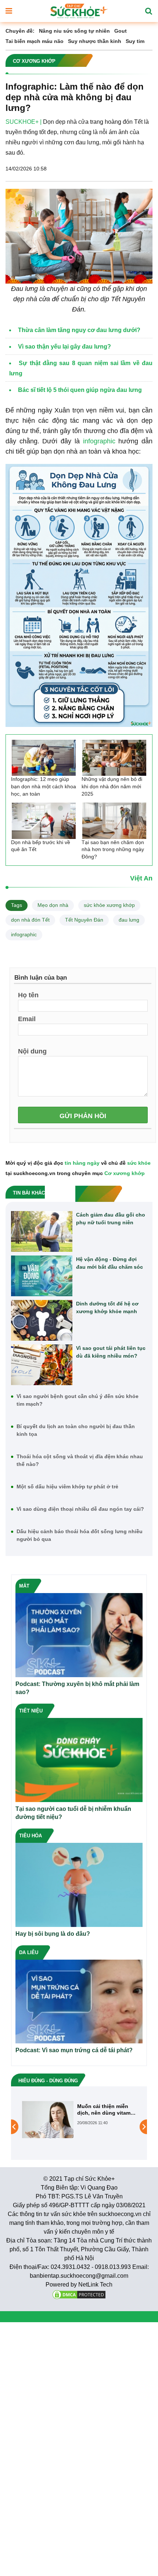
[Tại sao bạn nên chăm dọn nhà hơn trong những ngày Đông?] (114, 821)
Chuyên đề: (20, 31)
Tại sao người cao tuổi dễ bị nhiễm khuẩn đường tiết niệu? (73, 1813)
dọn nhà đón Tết (30, 920)
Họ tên (28, 995)
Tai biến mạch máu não (35, 41)
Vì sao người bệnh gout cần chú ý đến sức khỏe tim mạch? (78, 1400)
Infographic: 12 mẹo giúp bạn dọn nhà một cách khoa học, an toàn (44, 786)
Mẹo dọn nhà (53, 905)
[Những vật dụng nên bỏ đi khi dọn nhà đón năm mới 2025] (114, 758)
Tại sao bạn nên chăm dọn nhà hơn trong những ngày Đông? (113, 849)
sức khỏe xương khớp (109, 905)
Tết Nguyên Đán (84, 920)
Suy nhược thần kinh (95, 41)
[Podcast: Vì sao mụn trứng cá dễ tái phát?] (79, 2001)
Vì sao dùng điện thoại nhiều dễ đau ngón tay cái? (80, 1509)
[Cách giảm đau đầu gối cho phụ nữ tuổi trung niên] (42, 1231)
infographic (99, 441)
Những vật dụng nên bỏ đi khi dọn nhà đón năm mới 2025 (112, 786)
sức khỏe (139, 1163)
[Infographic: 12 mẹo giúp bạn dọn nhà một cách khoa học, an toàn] (44, 758)
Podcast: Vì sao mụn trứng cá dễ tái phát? (74, 2050)
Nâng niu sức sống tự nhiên (74, 31)
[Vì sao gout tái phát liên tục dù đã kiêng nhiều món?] (42, 1365)
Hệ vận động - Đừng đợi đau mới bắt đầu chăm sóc (109, 1263)
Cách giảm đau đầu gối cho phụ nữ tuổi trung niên (111, 1219)
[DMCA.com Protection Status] (79, 2294)
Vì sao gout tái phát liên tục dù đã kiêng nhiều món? (111, 1352)
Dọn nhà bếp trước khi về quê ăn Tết (41, 846)
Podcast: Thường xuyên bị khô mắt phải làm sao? (77, 1688)
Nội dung (32, 1051)
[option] (79, 2127)
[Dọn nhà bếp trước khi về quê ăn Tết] (44, 821)
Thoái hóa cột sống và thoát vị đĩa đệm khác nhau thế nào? (80, 1460)
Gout (121, 31)
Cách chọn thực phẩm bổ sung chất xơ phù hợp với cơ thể (105, 2110)
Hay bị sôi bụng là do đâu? (53, 1934)
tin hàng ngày (82, 1163)
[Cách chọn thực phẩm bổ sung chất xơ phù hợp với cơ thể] (48, 2126)
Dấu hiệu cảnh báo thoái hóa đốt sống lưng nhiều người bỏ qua (80, 1535)
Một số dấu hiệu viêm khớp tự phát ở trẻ (67, 1487)
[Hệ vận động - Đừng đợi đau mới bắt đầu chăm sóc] (42, 1276)
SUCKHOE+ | (24, 122)
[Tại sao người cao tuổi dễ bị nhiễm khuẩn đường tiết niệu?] (79, 1760)
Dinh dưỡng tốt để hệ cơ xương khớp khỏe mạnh (107, 1307)
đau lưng (129, 920)
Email (27, 1019)
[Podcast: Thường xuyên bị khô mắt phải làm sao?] (79, 1635)
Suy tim (135, 41)
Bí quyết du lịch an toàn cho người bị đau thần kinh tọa (76, 1430)
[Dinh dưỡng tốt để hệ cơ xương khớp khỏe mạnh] (42, 1320)
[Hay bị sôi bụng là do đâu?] (79, 1884)
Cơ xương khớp (125, 1173)
